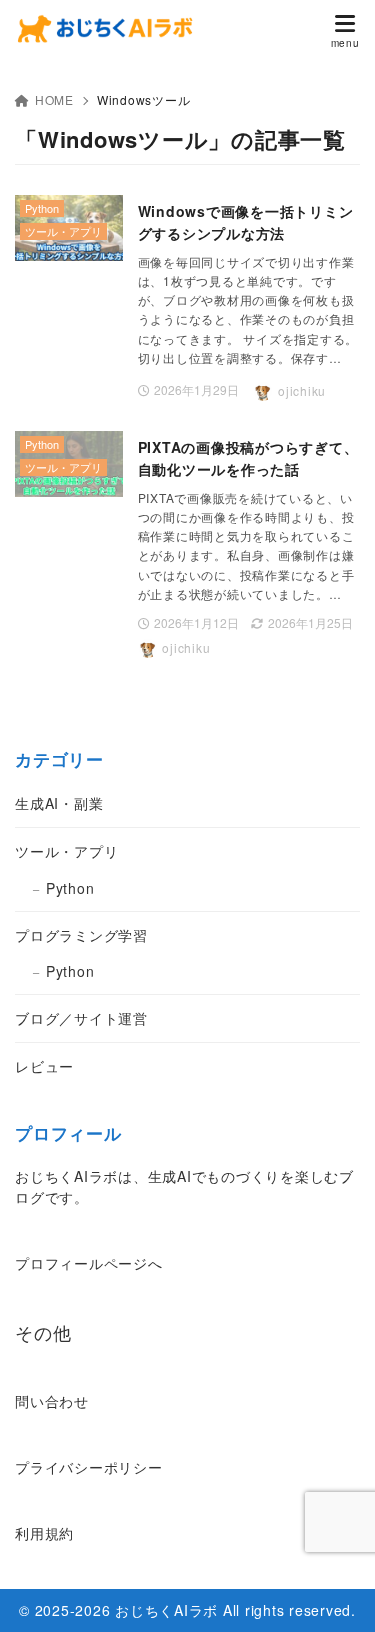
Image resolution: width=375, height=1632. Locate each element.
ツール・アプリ (66, 851)
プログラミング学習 (81, 935)
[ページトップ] (335, 1592)
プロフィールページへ (89, 1263)
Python (70, 888)
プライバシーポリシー (89, 1467)
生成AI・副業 (59, 803)
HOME (54, 99)
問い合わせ (52, 1401)
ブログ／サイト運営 (81, 1018)
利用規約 (44, 1533)
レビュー (44, 1066)
